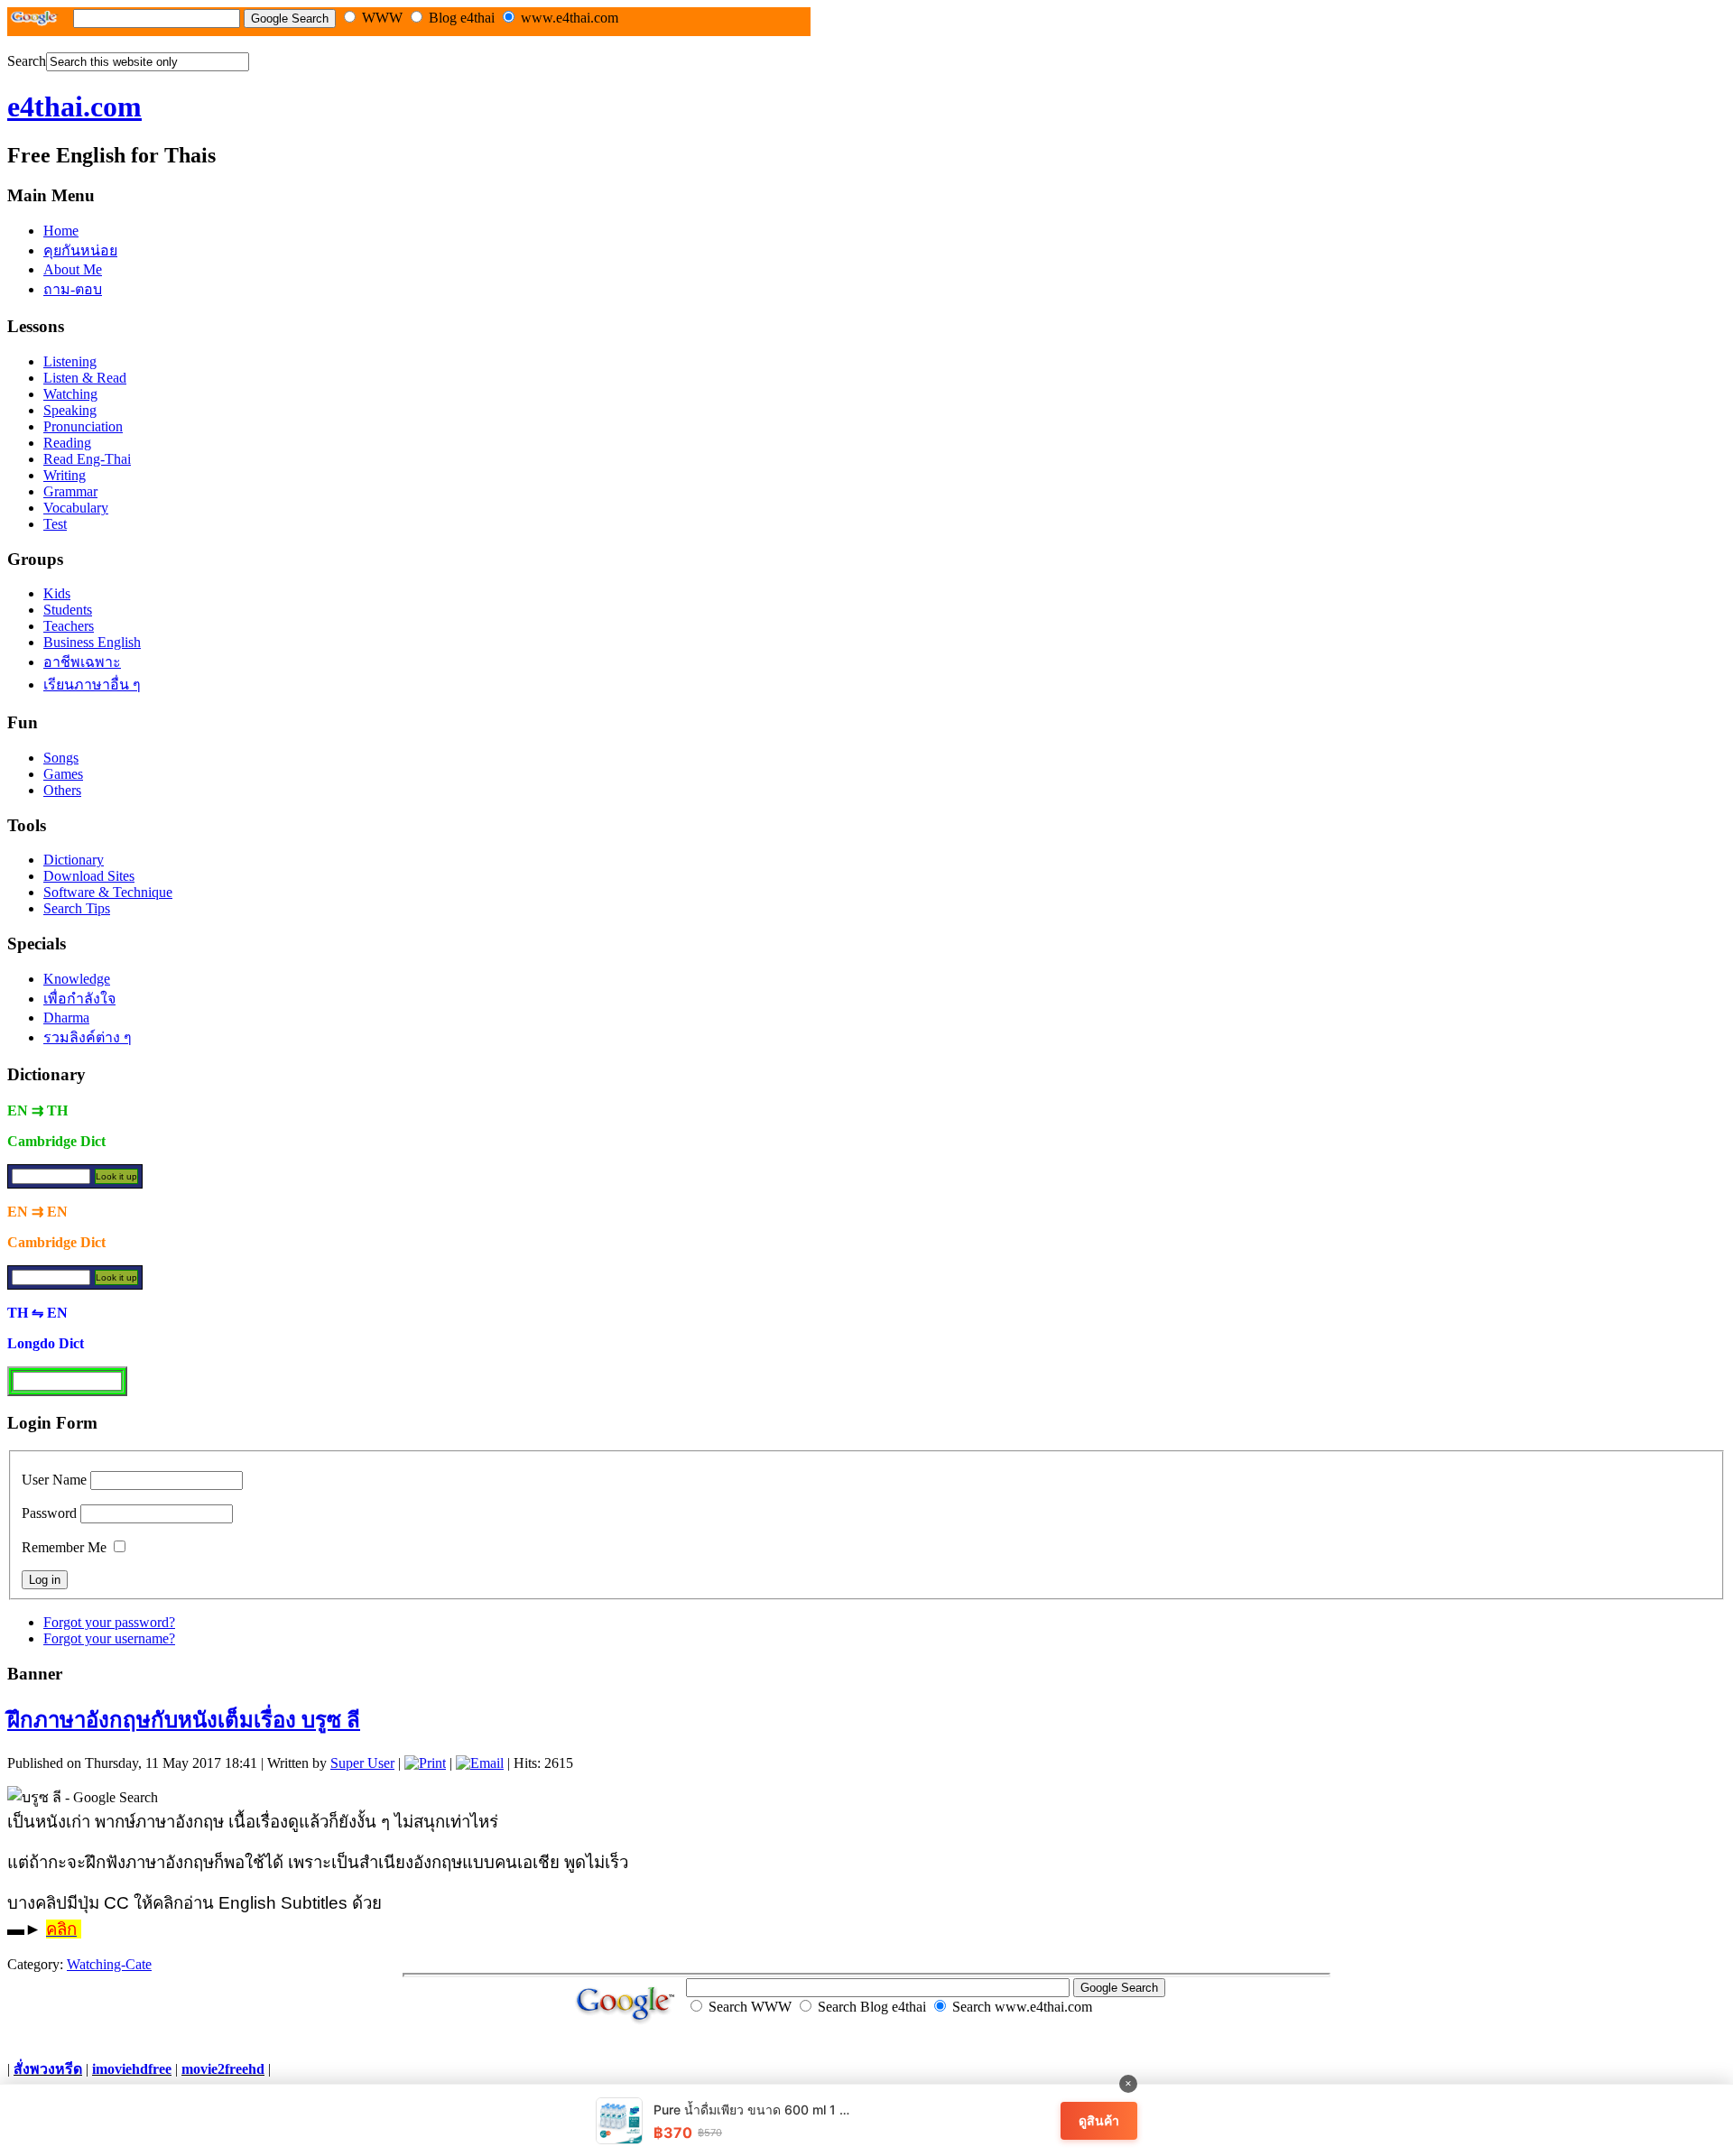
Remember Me (64, 1547)
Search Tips (77, 908)
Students (68, 610)
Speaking (70, 410)
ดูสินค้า (1099, 2120)
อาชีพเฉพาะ (82, 662)
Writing (65, 475)
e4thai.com (74, 106)
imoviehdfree (132, 2069)
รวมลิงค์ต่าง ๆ (88, 1037)
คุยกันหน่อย (80, 250)
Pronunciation (83, 426)
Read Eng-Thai (87, 459)
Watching (70, 394)
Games (63, 774)
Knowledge (77, 979)
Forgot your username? (109, 1638)
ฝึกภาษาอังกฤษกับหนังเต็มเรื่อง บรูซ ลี (184, 1720)
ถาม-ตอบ (73, 289)
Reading (67, 443)
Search (27, 61)
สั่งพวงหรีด (48, 2069)
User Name (54, 1480)
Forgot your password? (109, 1622)
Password (49, 1513)
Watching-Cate (109, 1964)
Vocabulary (76, 508)
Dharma (66, 1018)
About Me (73, 269)
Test (55, 524)
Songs (61, 758)
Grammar (70, 491)
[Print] (425, 1763)
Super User (362, 1763)
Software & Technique (108, 892)
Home (61, 231)
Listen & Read (85, 378)
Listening (70, 361)
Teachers (69, 626)
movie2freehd (223, 2069)
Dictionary (74, 860)
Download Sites (89, 876)
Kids (57, 593)
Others (62, 790)
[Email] (480, 1763)
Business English (92, 642)
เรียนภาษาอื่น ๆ (92, 685)
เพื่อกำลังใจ (79, 999)
